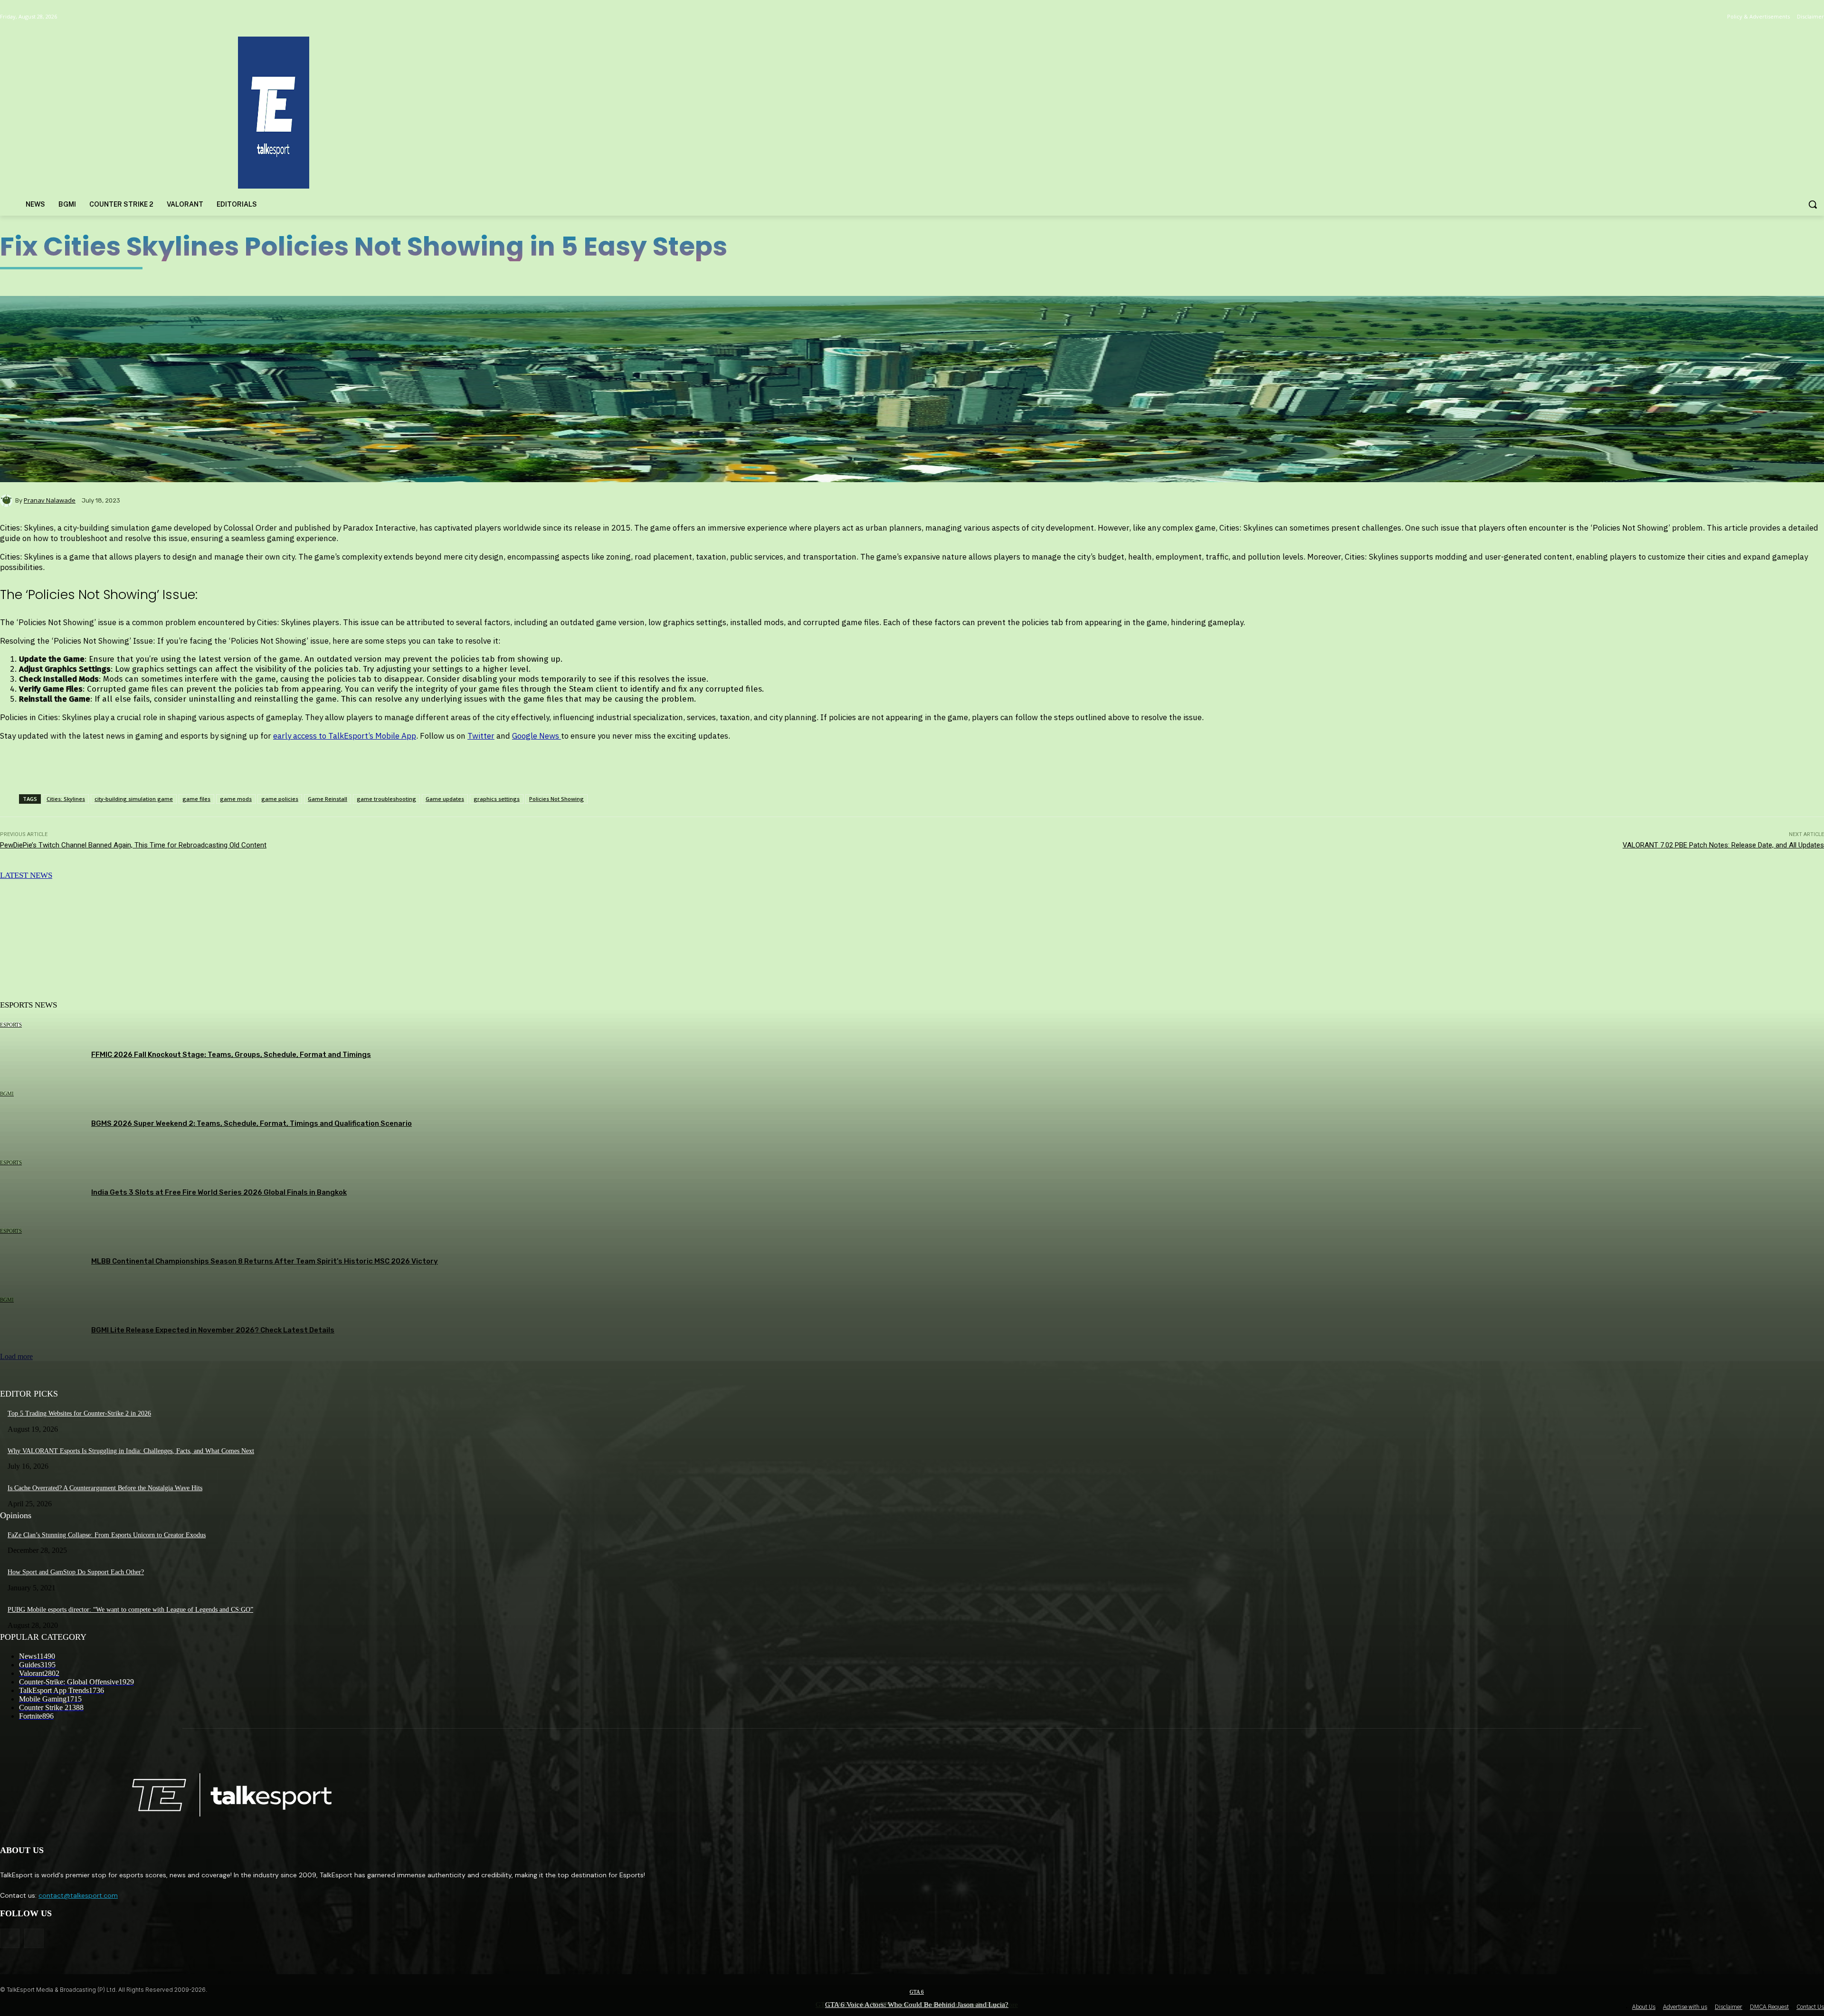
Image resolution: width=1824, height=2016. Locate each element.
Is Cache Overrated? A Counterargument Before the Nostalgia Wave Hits (105, 1488)
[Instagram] (34, 1938)
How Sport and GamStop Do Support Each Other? (76, 1572)
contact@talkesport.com (78, 1895)
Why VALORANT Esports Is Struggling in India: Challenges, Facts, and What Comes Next (131, 1451)
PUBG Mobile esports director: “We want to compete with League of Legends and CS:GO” (130, 1610)
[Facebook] (10, 1938)
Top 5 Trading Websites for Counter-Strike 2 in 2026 (79, 1413)
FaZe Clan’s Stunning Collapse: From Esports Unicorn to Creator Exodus (107, 1535)
